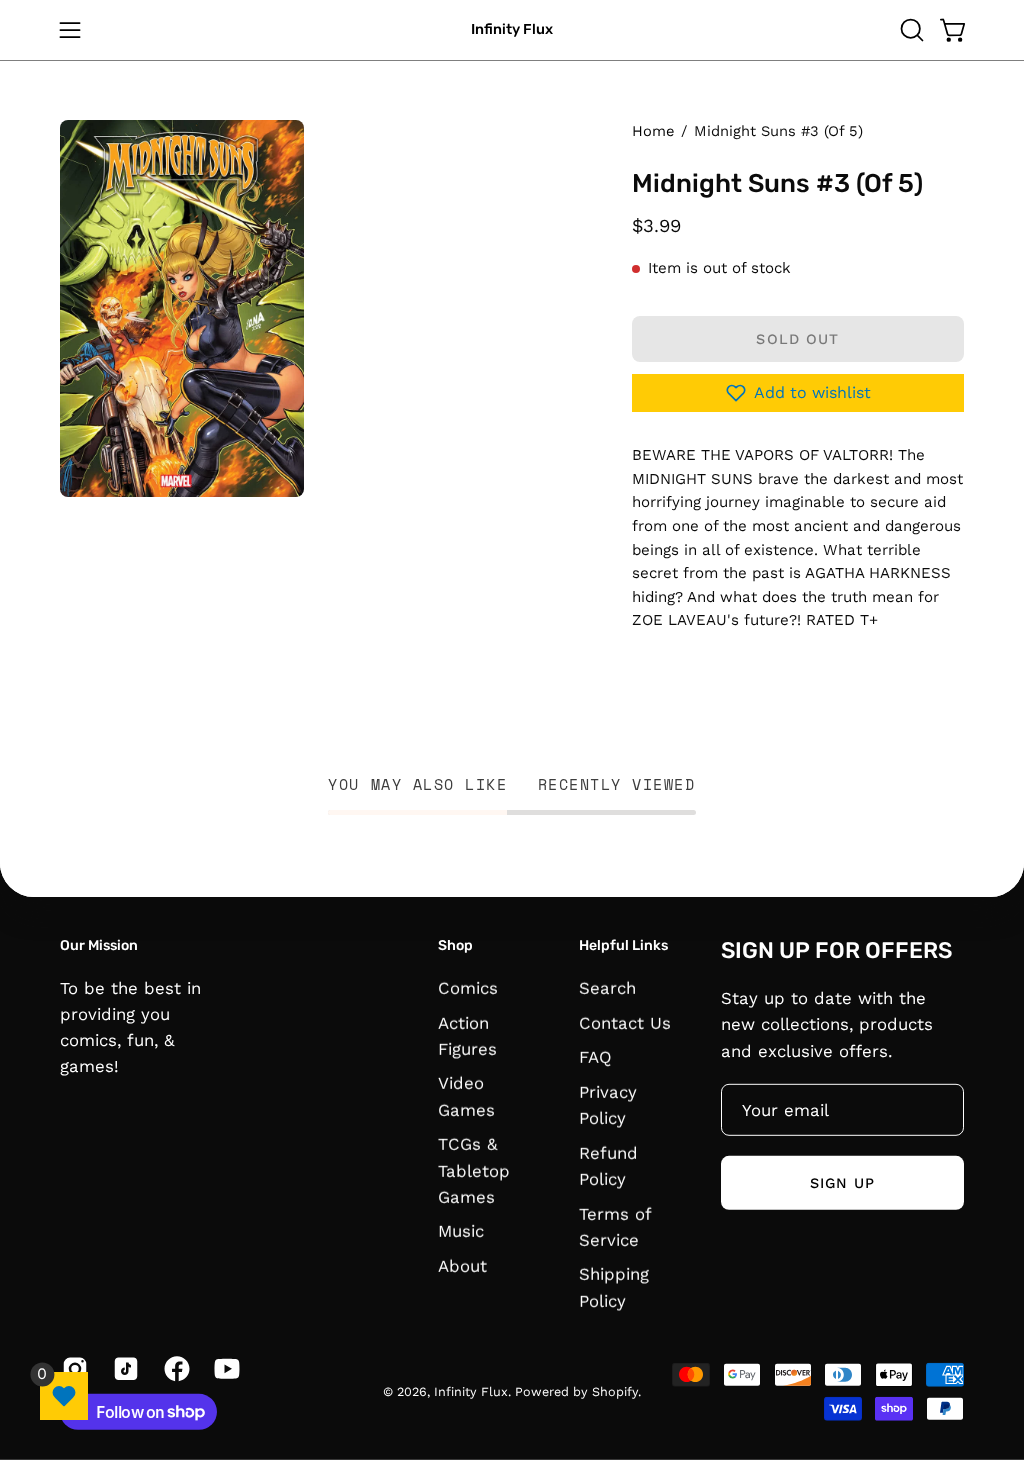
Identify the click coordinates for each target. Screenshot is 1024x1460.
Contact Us (625, 1022)
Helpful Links (623, 945)
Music (461, 1231)
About (462, 1266)
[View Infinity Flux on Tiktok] (123, 1368)
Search (607, 987)
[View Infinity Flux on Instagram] (72, 1368)
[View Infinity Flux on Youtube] (224, 1368)
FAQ (595, 1057)
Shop (455, 945)
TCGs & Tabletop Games (474, 1170)
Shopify (615, 1391)
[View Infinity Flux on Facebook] (174, 1368)
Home (653, 131)
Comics (468, 987)
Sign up (843, 1183)
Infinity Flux (512, 29)
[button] (910, 30)
